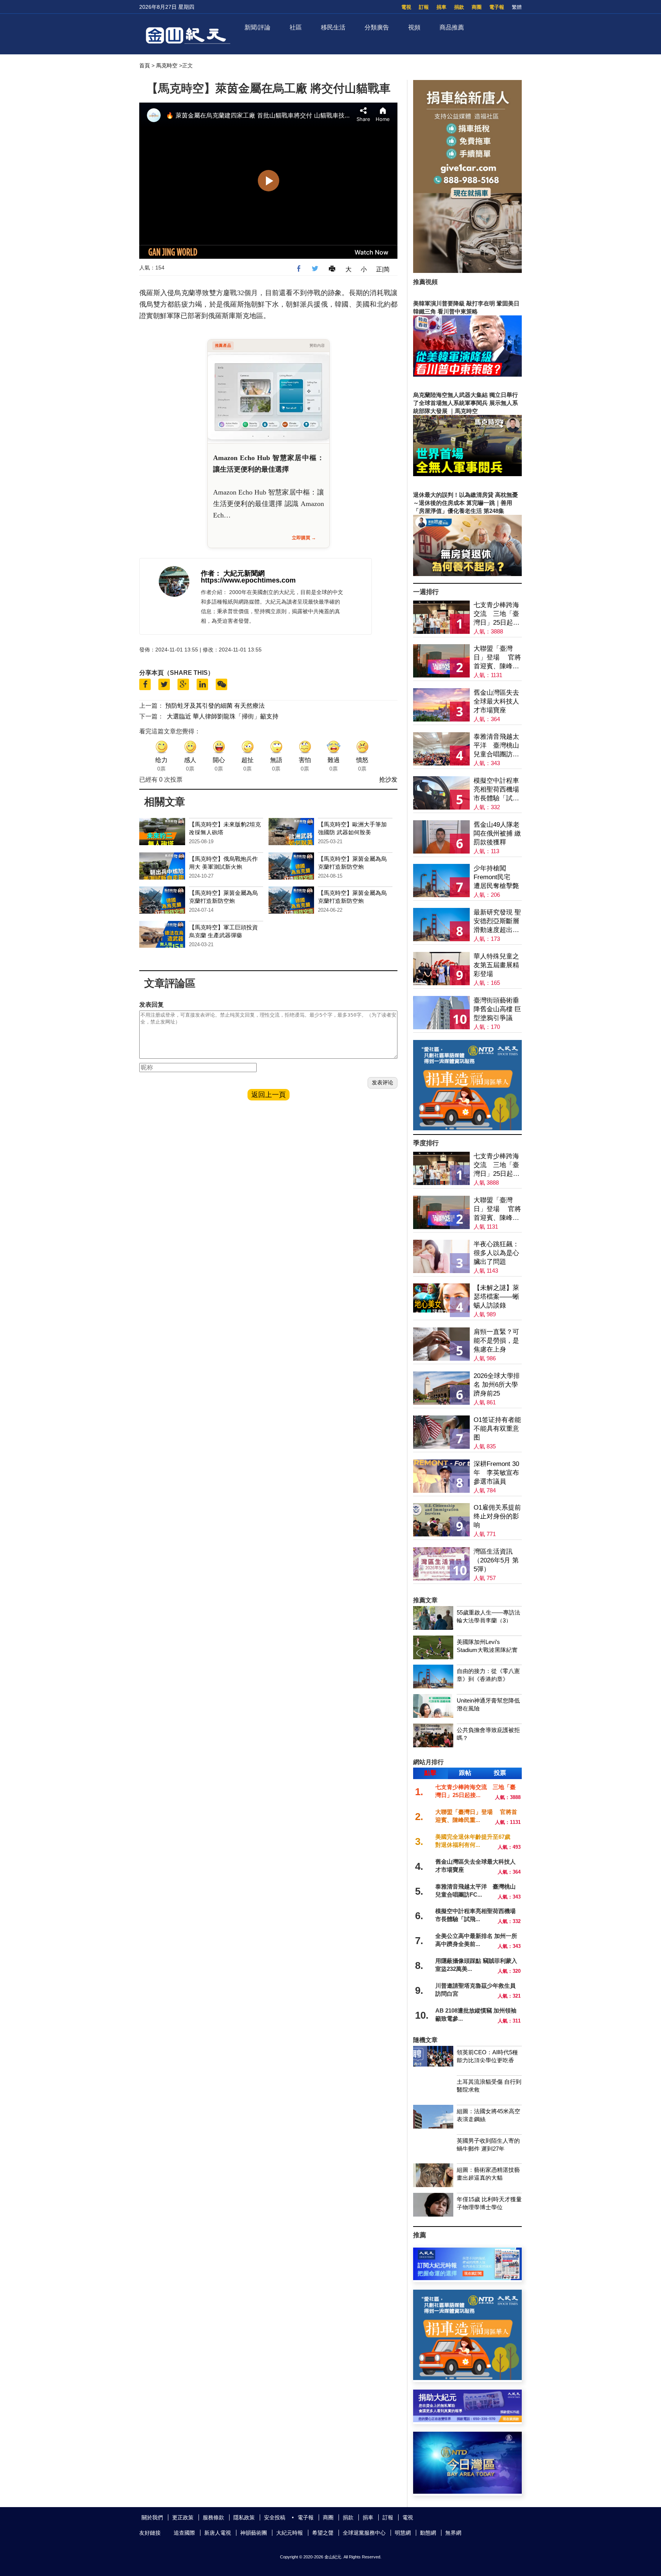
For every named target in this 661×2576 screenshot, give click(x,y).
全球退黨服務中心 (364, 2533)
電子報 (497, 7)
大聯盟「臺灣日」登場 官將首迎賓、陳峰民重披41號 (497, 658)
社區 (296, 27)
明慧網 (403, 2533)
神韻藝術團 (254, 2533)
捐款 (459, 7)
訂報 (424, 7)
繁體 (517, 7)
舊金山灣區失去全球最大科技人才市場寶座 (496, 701)
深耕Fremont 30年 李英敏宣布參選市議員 (496, 1473)
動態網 (428, 2533)
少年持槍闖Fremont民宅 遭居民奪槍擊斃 (496, 877)
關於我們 (152, 2517)
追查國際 (184, 2533)
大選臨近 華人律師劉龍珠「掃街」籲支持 (223, 716)
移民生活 (333, 27)
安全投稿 (275, 2517)
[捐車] (467, 1128)
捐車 (441, 7)
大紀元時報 (290, 2533)
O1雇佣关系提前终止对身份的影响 (497, 1516)
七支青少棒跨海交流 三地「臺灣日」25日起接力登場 (497, 614)
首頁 (145, 65)
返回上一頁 (269, 1095)
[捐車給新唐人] (467, 271)
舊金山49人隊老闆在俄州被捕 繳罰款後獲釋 (497, 833)
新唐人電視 (218, 2533)
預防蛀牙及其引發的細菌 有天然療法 (215, 706)
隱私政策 (244, 2517)
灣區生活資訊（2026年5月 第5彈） (496, 1560)
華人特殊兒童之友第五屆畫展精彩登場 (496, 965)
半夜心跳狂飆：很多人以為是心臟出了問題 (496, 1253)
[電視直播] (467, 2492)
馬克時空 (167, 65)
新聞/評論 (257, 27)
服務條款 (213, 2517)
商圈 (477, 7)
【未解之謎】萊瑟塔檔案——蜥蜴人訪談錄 (496, 1297)
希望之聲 (323, 2533)
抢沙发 (388, 779)
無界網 (453, 2533)
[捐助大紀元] (467, 2420)
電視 (406, 7)
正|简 (383, 269)
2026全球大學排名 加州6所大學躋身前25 (497, 1385)
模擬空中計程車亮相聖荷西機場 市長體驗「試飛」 (496, 790)
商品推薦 (452, 27)
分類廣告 (377, 27)
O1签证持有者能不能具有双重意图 (497, 1429)
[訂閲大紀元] (467, 2278)
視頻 (414, 27)
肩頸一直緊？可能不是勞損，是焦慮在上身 (496, 1341)
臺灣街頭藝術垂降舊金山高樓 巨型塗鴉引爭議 (497, 1009)
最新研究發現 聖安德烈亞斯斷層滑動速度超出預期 (497, 922)
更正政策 (183, 2517)
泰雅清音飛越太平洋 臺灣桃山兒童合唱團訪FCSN (496, 746)
